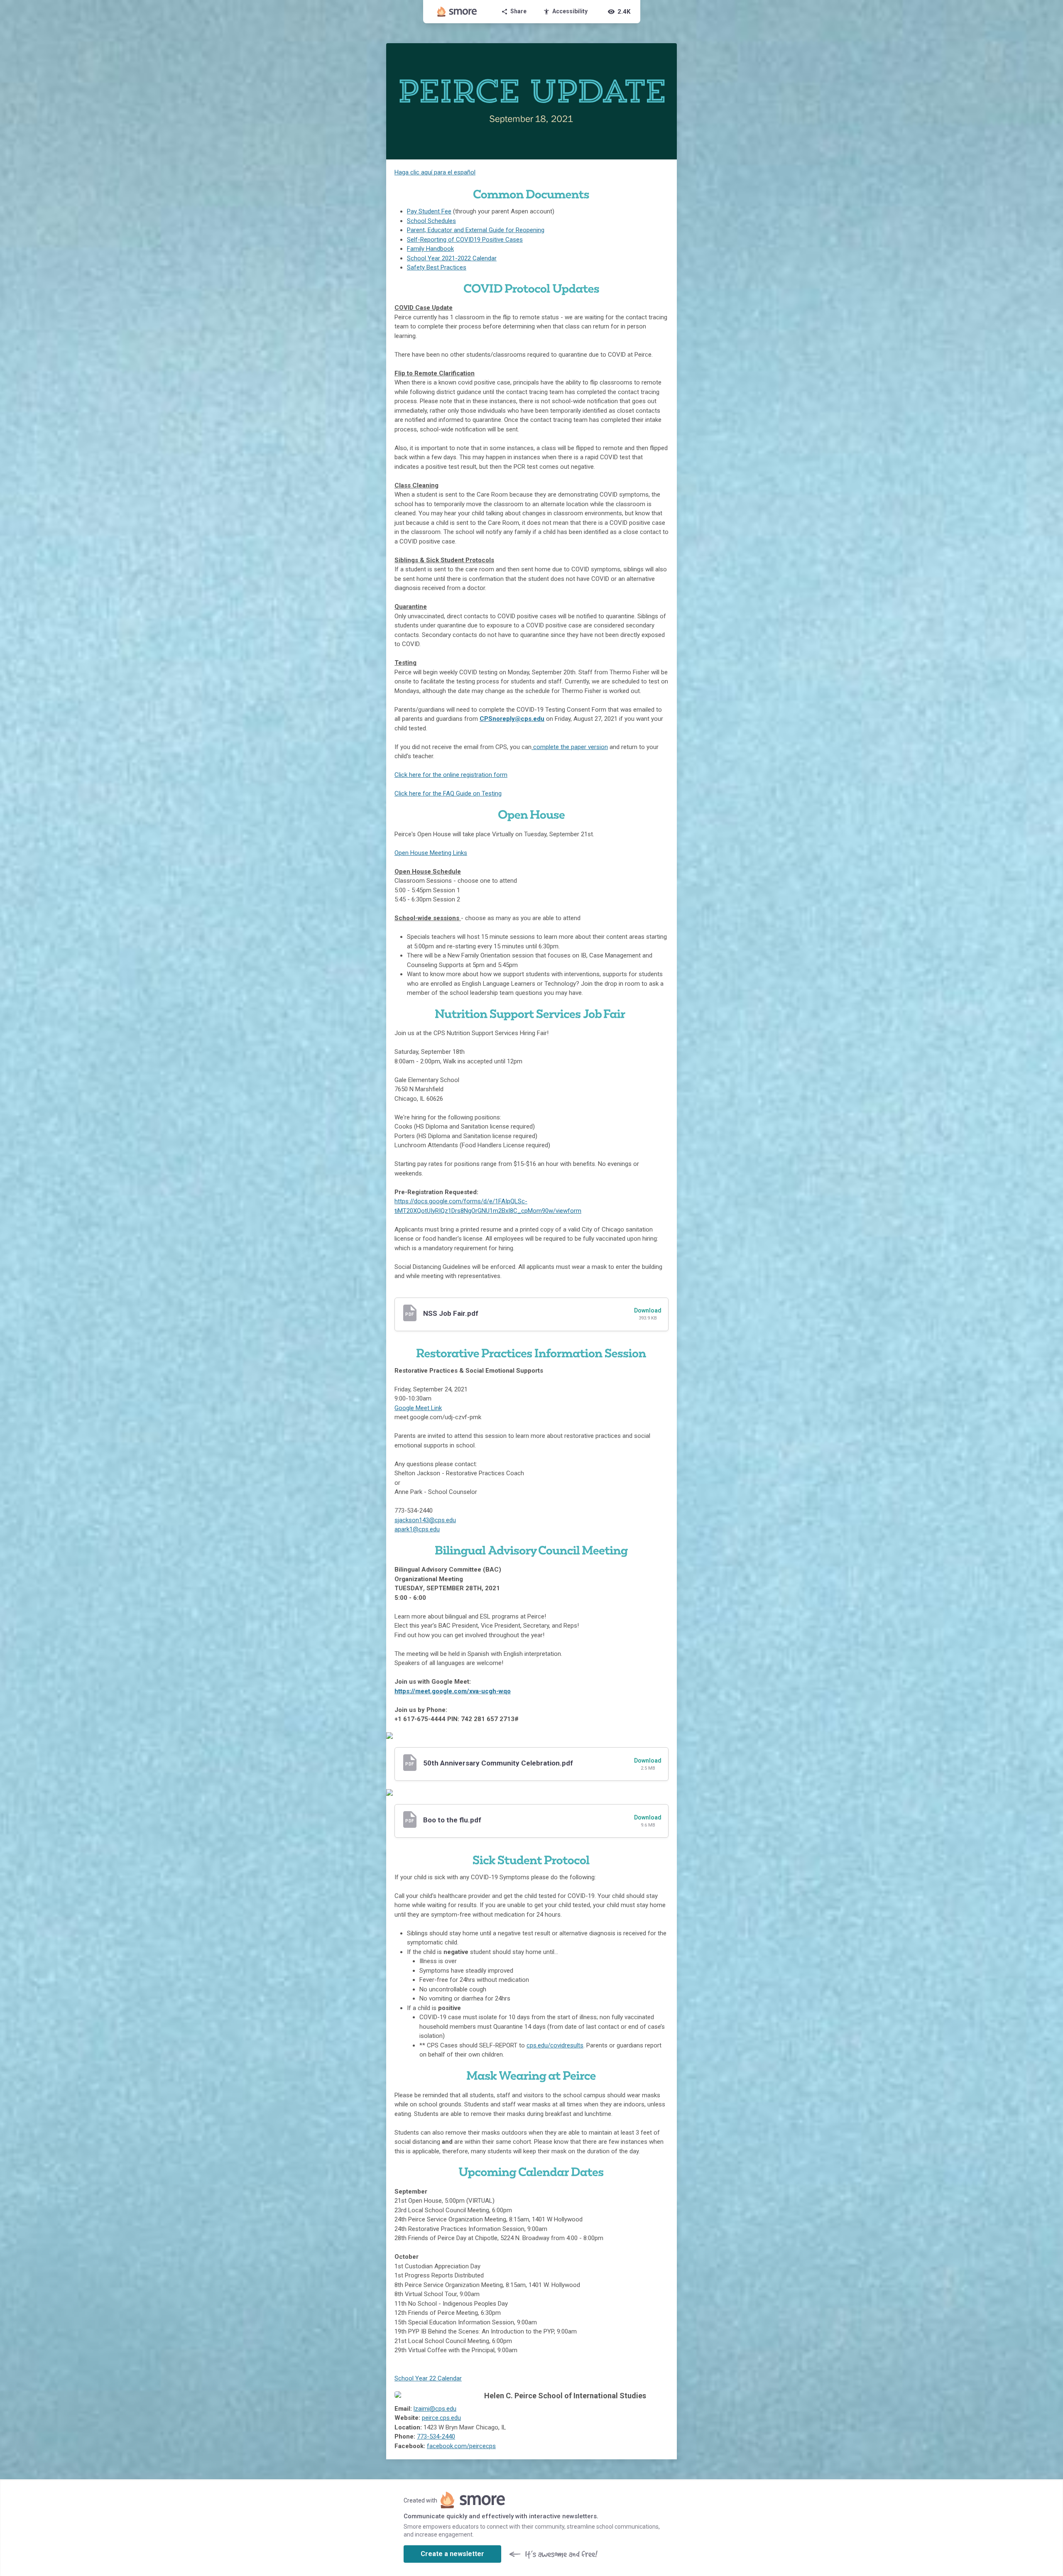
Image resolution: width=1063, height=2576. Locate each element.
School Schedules (431, 221)
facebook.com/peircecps (461, 2446)
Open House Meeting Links (431, 853)
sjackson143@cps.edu (425, 1520)
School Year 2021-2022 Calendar (452, 258)
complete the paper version (570, 747)
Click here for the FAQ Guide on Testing (448, 793)
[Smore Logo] (457, 12)
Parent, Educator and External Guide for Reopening (476, 230)
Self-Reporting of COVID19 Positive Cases (465, 240)
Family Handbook (430, 249)
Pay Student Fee (429, 211)
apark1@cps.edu (417, 1529)
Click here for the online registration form (451, 775)
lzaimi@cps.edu (435, 2409)
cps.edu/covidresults (555, 2045)
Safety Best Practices (437, 267)
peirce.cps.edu (441, 2418)
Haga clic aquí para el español (435, 172)
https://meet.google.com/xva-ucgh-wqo (453, 1691)
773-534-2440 (436, 2436)
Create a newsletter (452, 2554)
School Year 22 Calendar (428, 2378)
